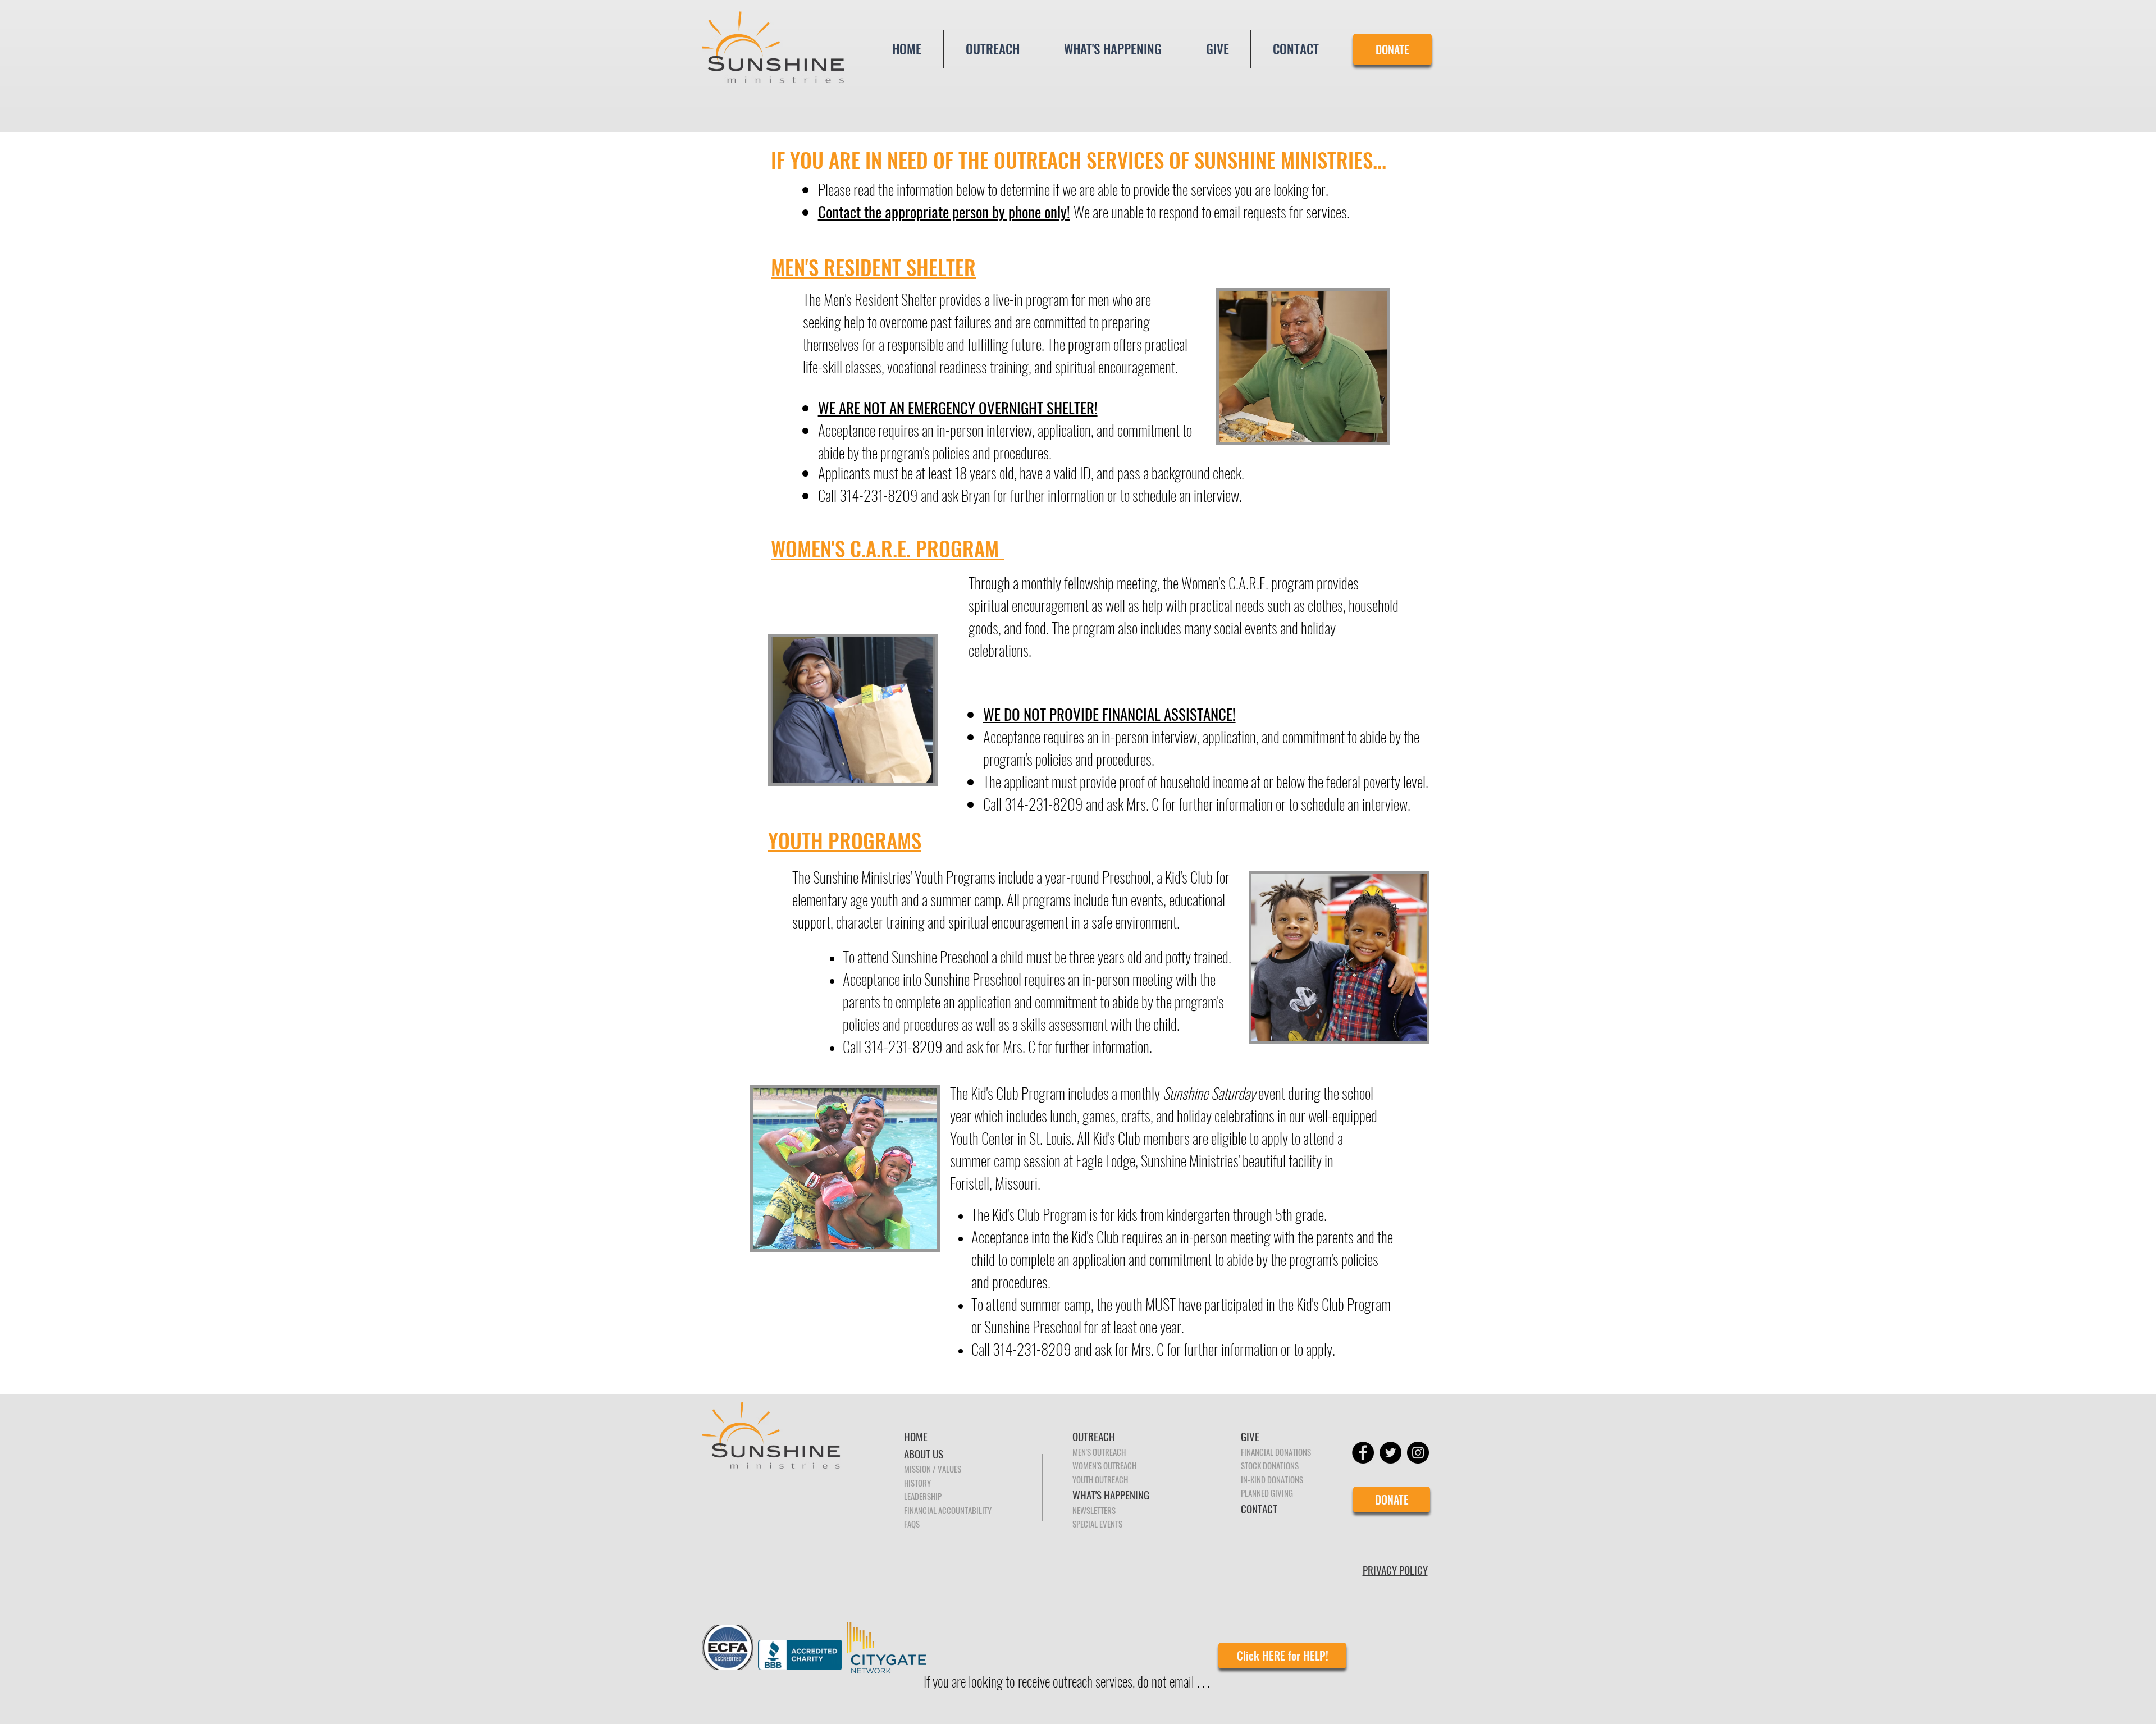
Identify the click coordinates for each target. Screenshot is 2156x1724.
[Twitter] (1390, 1453)
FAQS (912, 1524)
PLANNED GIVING (1267, 1493)
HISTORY (917, 1483)
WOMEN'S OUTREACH (1104, 1465)
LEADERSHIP (923, 1496)
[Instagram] (1418, 1453)
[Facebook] (1363, 1453)
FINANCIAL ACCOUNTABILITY (948, 1510)
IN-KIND (1254, 1479)
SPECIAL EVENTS (1097, 1524)
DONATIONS (1285, 1479)
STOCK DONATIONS (1270, 1465)
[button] (993, 49)
